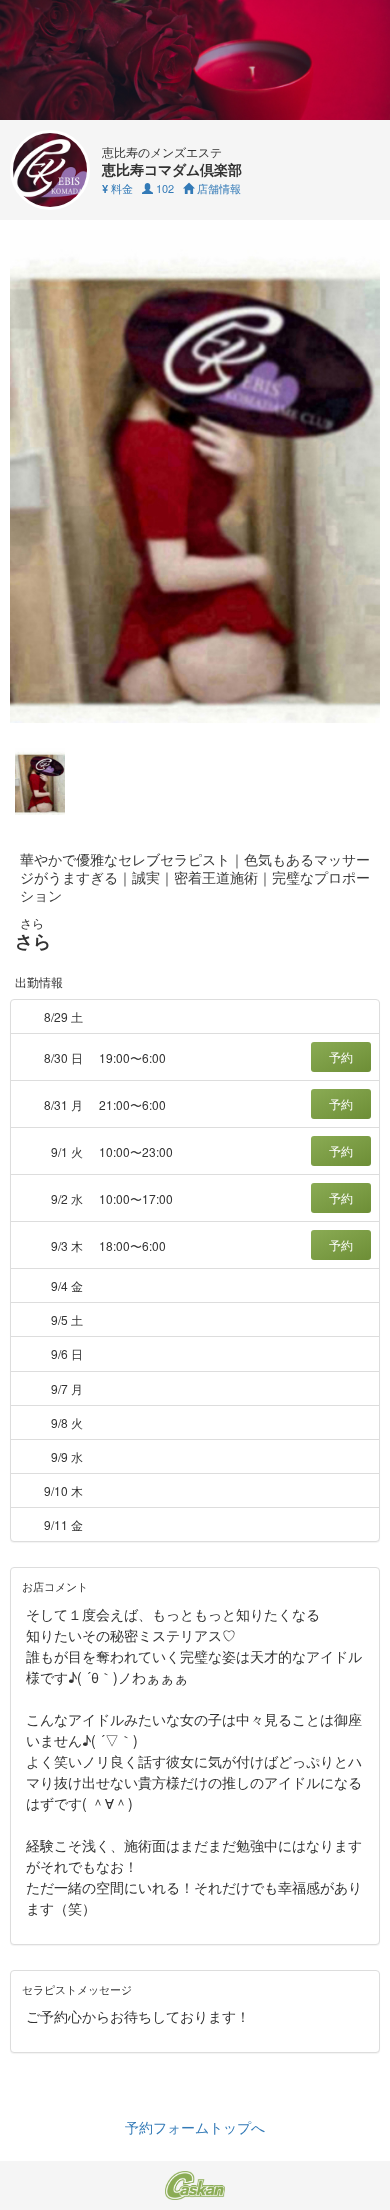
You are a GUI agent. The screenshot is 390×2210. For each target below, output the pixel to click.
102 (163, 188)
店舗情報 (217, 188)
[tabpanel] (195, 476)
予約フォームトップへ (195, 2127)
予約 (341, 1056)
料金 (117, 188)
